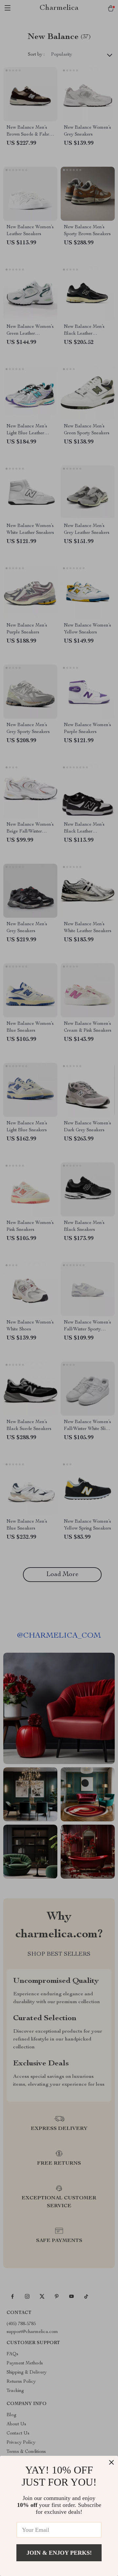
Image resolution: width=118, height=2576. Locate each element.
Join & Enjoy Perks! (59, 2553)
